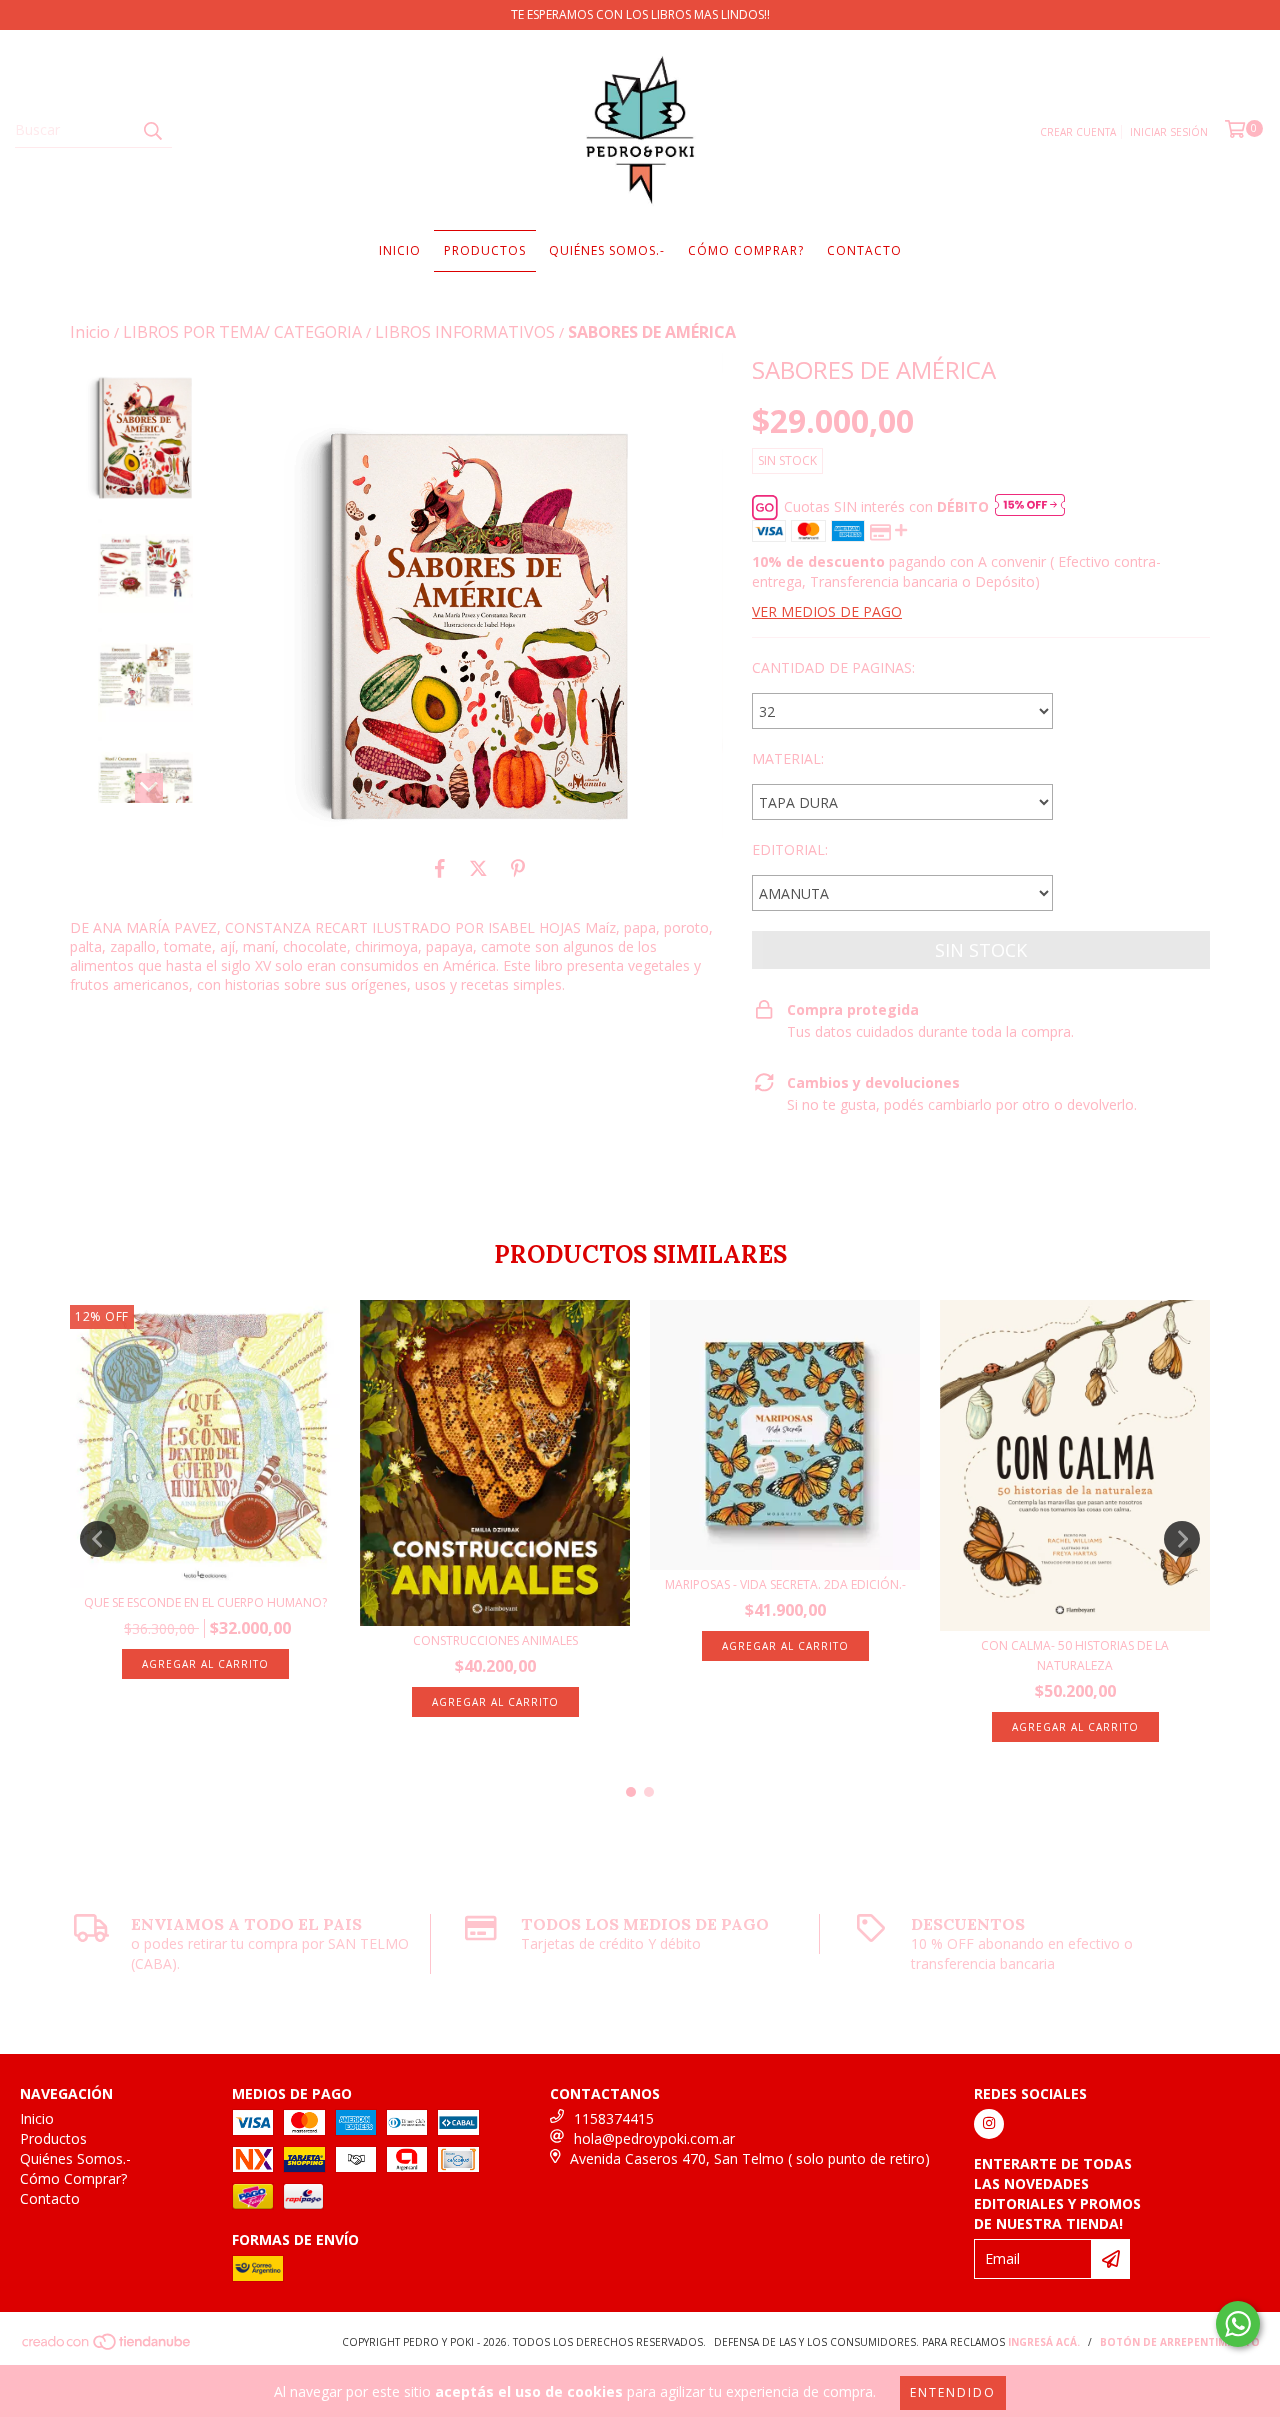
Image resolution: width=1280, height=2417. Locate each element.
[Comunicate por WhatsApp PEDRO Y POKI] (1238, 2324)
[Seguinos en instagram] (989, 2124)
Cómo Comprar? (746, 250)
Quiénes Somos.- (607, 250)
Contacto (864, 250)
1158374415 (614, 2118)
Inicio (400, 250)
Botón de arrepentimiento (1180, 2342)
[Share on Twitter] (478, 868)
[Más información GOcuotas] (1030, 507)
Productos (485, 250)
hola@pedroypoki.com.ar (654, 2138)
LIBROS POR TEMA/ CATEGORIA (242, 332)
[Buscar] (152, 130)
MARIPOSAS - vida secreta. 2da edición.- (785, 1584)
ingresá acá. (1044, 2342)
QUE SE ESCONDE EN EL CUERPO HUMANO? (205, 1602)
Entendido (953, 2392)
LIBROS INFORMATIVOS (465, 332)
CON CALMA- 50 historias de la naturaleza (1075, 1655)
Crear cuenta (1078, 132)
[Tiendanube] (107, 2347)
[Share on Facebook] (440, 868)
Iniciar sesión (1169, 132)
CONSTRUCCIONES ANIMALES (495, 1640)
